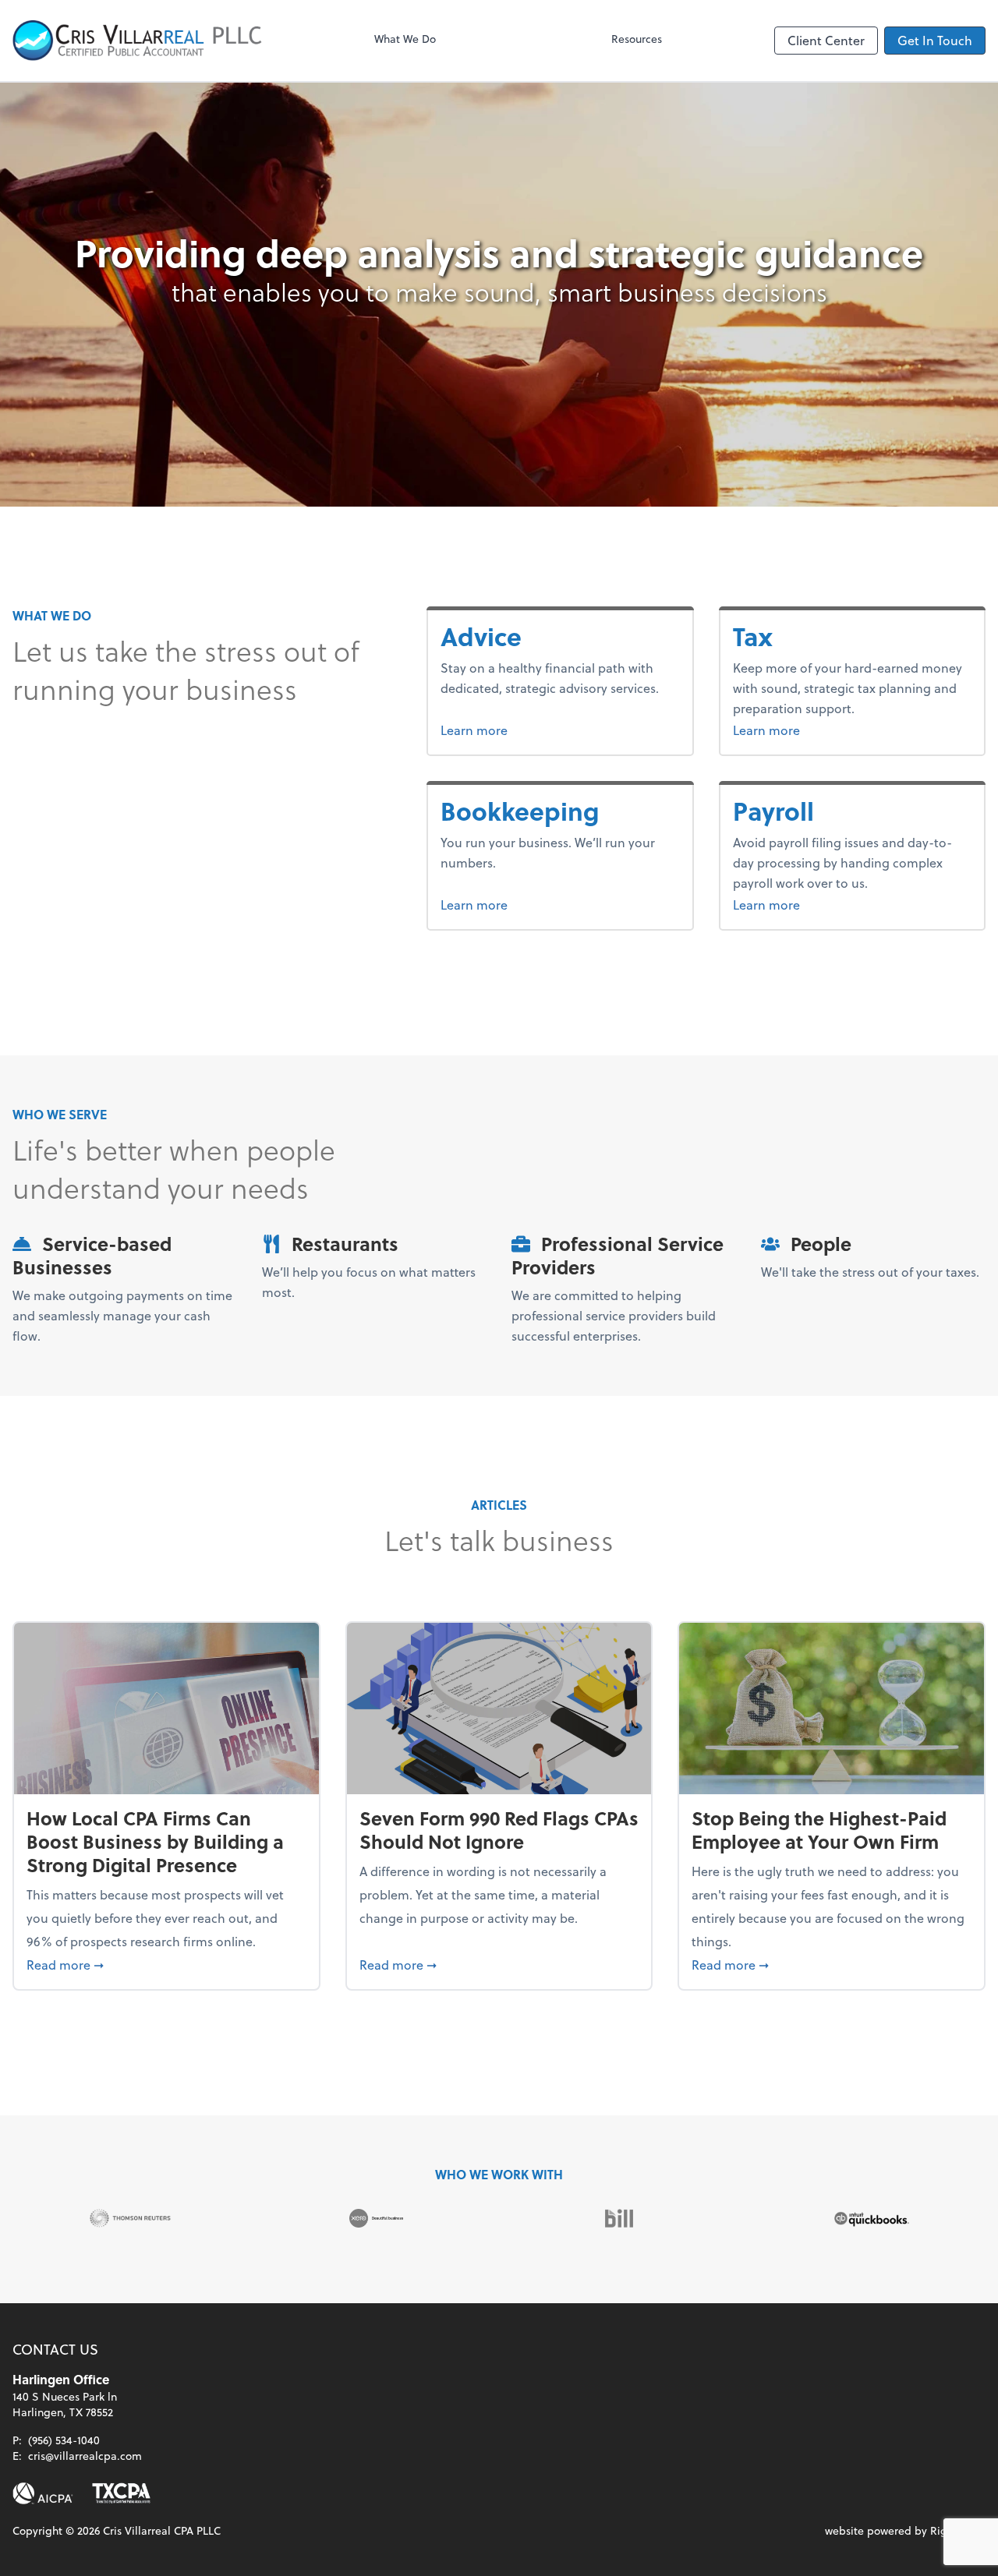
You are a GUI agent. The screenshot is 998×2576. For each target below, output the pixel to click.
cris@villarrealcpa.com (85, 2456)
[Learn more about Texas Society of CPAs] (121, 2493)
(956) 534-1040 (64, 2440)
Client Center (826, 40)
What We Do (405, 39)
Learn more (513, 730)
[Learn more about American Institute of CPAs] (43, 2493)
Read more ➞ (166, 1964)
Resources (637, 39)
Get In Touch (935, 40)
